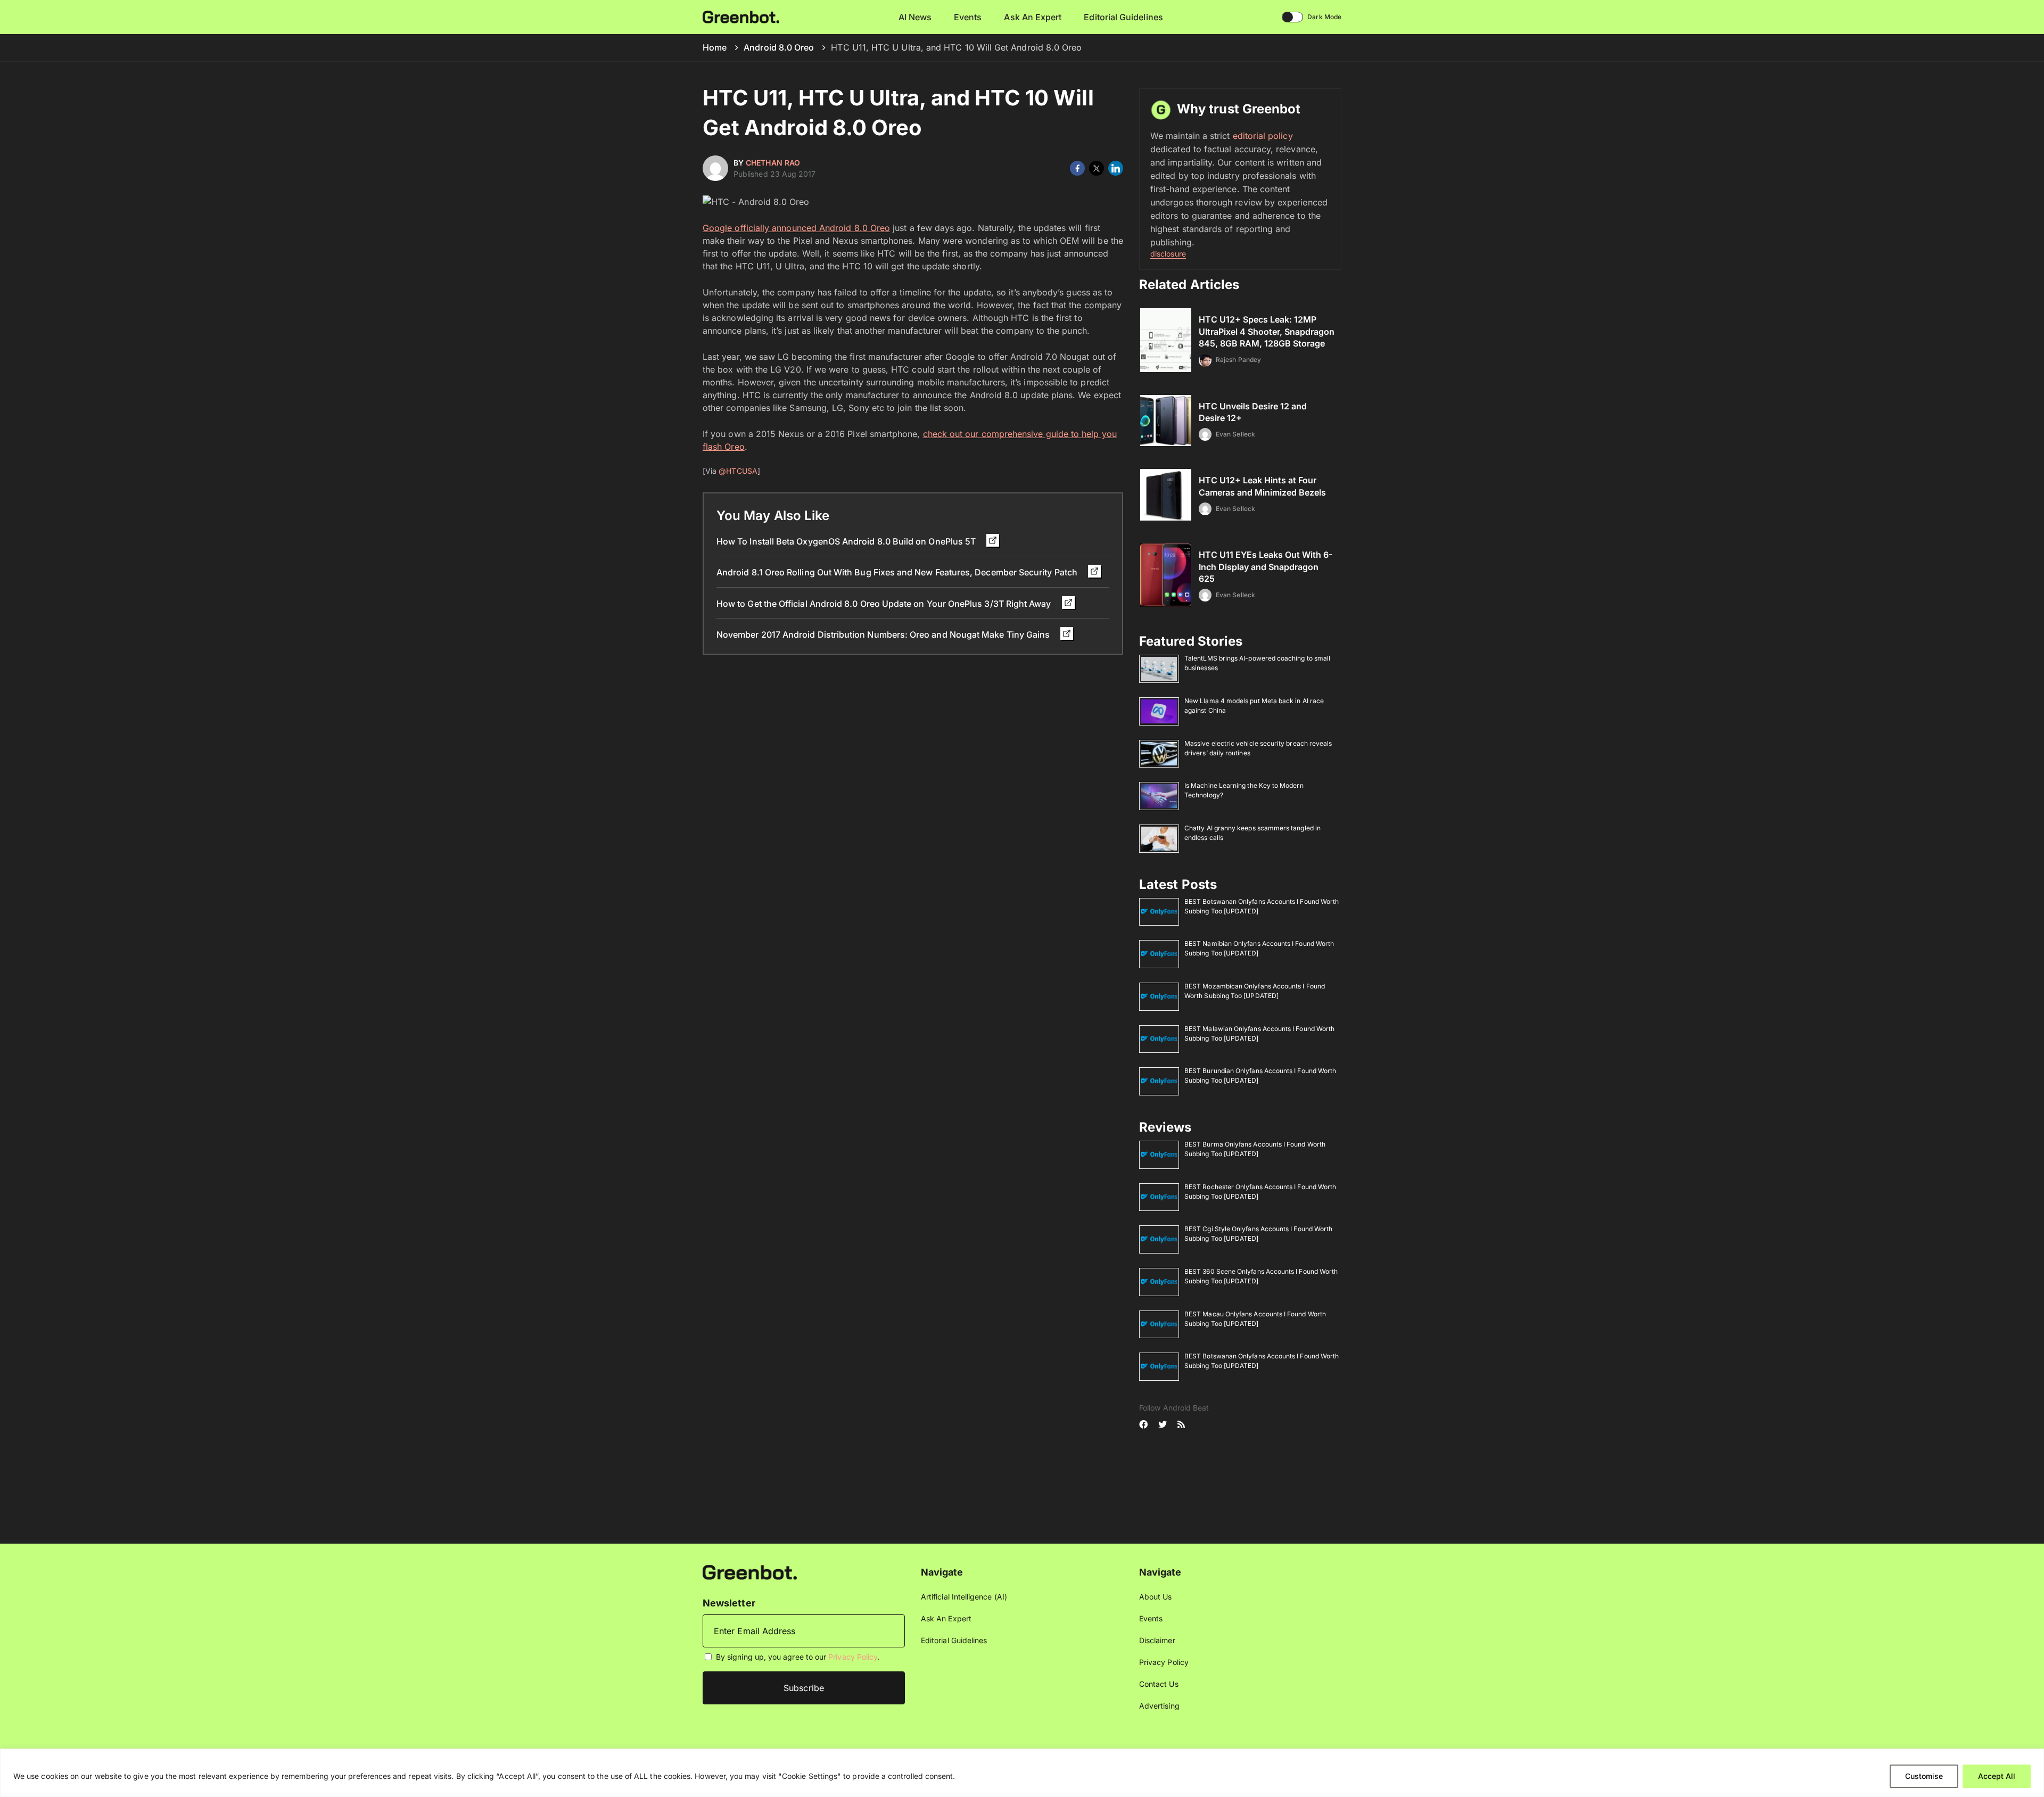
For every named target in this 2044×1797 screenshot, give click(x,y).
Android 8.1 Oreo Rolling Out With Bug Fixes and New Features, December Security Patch (898, 572)
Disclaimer (1157, 1640)
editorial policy (1263, 136)
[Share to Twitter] (1097, 168)
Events (968, 17)
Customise (1924, 1776)
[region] (1022, 1773)
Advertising (1159, 1706)
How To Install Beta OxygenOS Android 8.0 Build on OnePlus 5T (847, 541)
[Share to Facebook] (1077, 168)
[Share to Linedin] (1116, 168)
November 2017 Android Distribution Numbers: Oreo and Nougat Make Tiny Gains (884, 634)
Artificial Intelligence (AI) (964, 1597)
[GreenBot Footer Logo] (750, 1572)
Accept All (1997, 1776)
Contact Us (1159, 1684)
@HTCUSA (738, 471)
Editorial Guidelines (1123, 17)
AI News (915, 17)
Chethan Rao (773, 163)
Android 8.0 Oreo (779, 47)
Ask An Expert (1033, 17)
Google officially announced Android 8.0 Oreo (796, 228)
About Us (1156, 1597)
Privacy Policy (853, 1657)
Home (715, 47)
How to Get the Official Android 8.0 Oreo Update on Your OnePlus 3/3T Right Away (885, 604)
